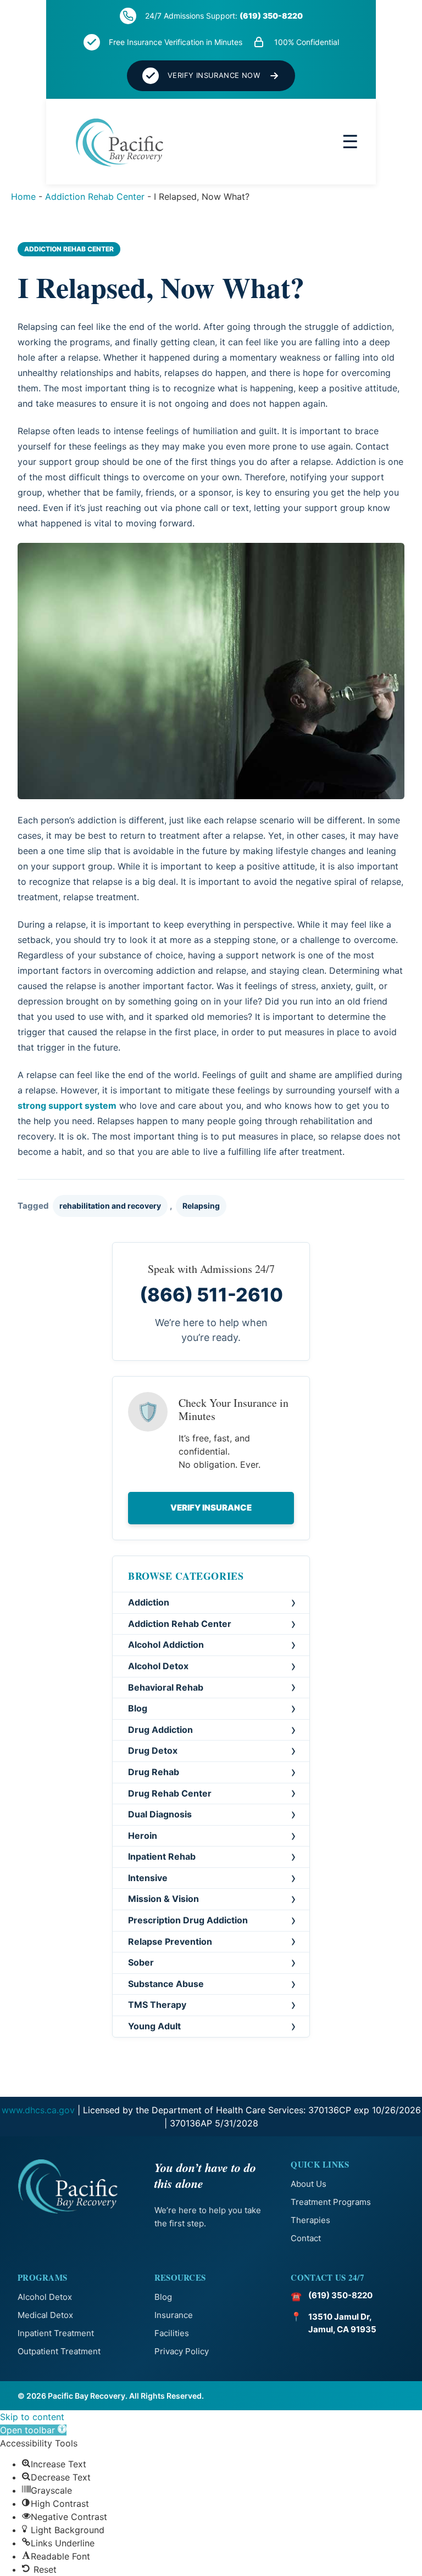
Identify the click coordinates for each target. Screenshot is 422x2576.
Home (23, 197)
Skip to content (32, 2417)
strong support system (67, 1105)
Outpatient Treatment (59, 2351)
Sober (141, 1962)
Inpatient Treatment (56, 2333)
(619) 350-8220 (271, 16)
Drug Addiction (160, 1730)
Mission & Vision (163, 1899)
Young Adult (154, 2026)
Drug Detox (153, 1750)
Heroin (143, 1836)
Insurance (174, 2315)
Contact (306, 2238)
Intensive (148, 1878)
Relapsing (201, 1206)
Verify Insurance (211, 1508)
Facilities (172, 2333)
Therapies (310, 2220)
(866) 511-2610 (211, 1295)
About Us (309, 2184)
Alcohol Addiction (166, 1645)
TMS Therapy (157, 2005)
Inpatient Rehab (162, 1856)
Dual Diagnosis (160, 1814)
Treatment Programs (331, 2202)
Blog (138, 1708)
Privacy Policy (182, 2351)
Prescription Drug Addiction (188, 1920)
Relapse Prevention (170, 1941)
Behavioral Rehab (166, 1687)
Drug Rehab (154, 1772)
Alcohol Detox (158, 1666)
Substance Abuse (166, 1984)
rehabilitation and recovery (110, 1206)
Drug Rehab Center (170, 1793)
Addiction (149, 1602)
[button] (33, 2430)
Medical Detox (45, 2315)
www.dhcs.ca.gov (38, 2110)
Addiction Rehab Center (95, 197)
